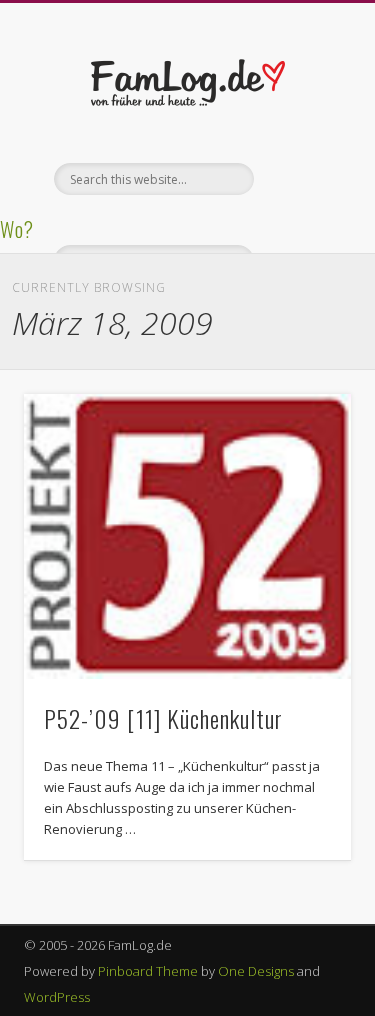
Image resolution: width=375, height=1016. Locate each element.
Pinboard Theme (148, 971)
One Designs (256, 971)
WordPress (57, 997)
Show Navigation (303, 179)
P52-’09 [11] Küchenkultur (163, 718)
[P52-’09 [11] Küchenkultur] (187, 536)
